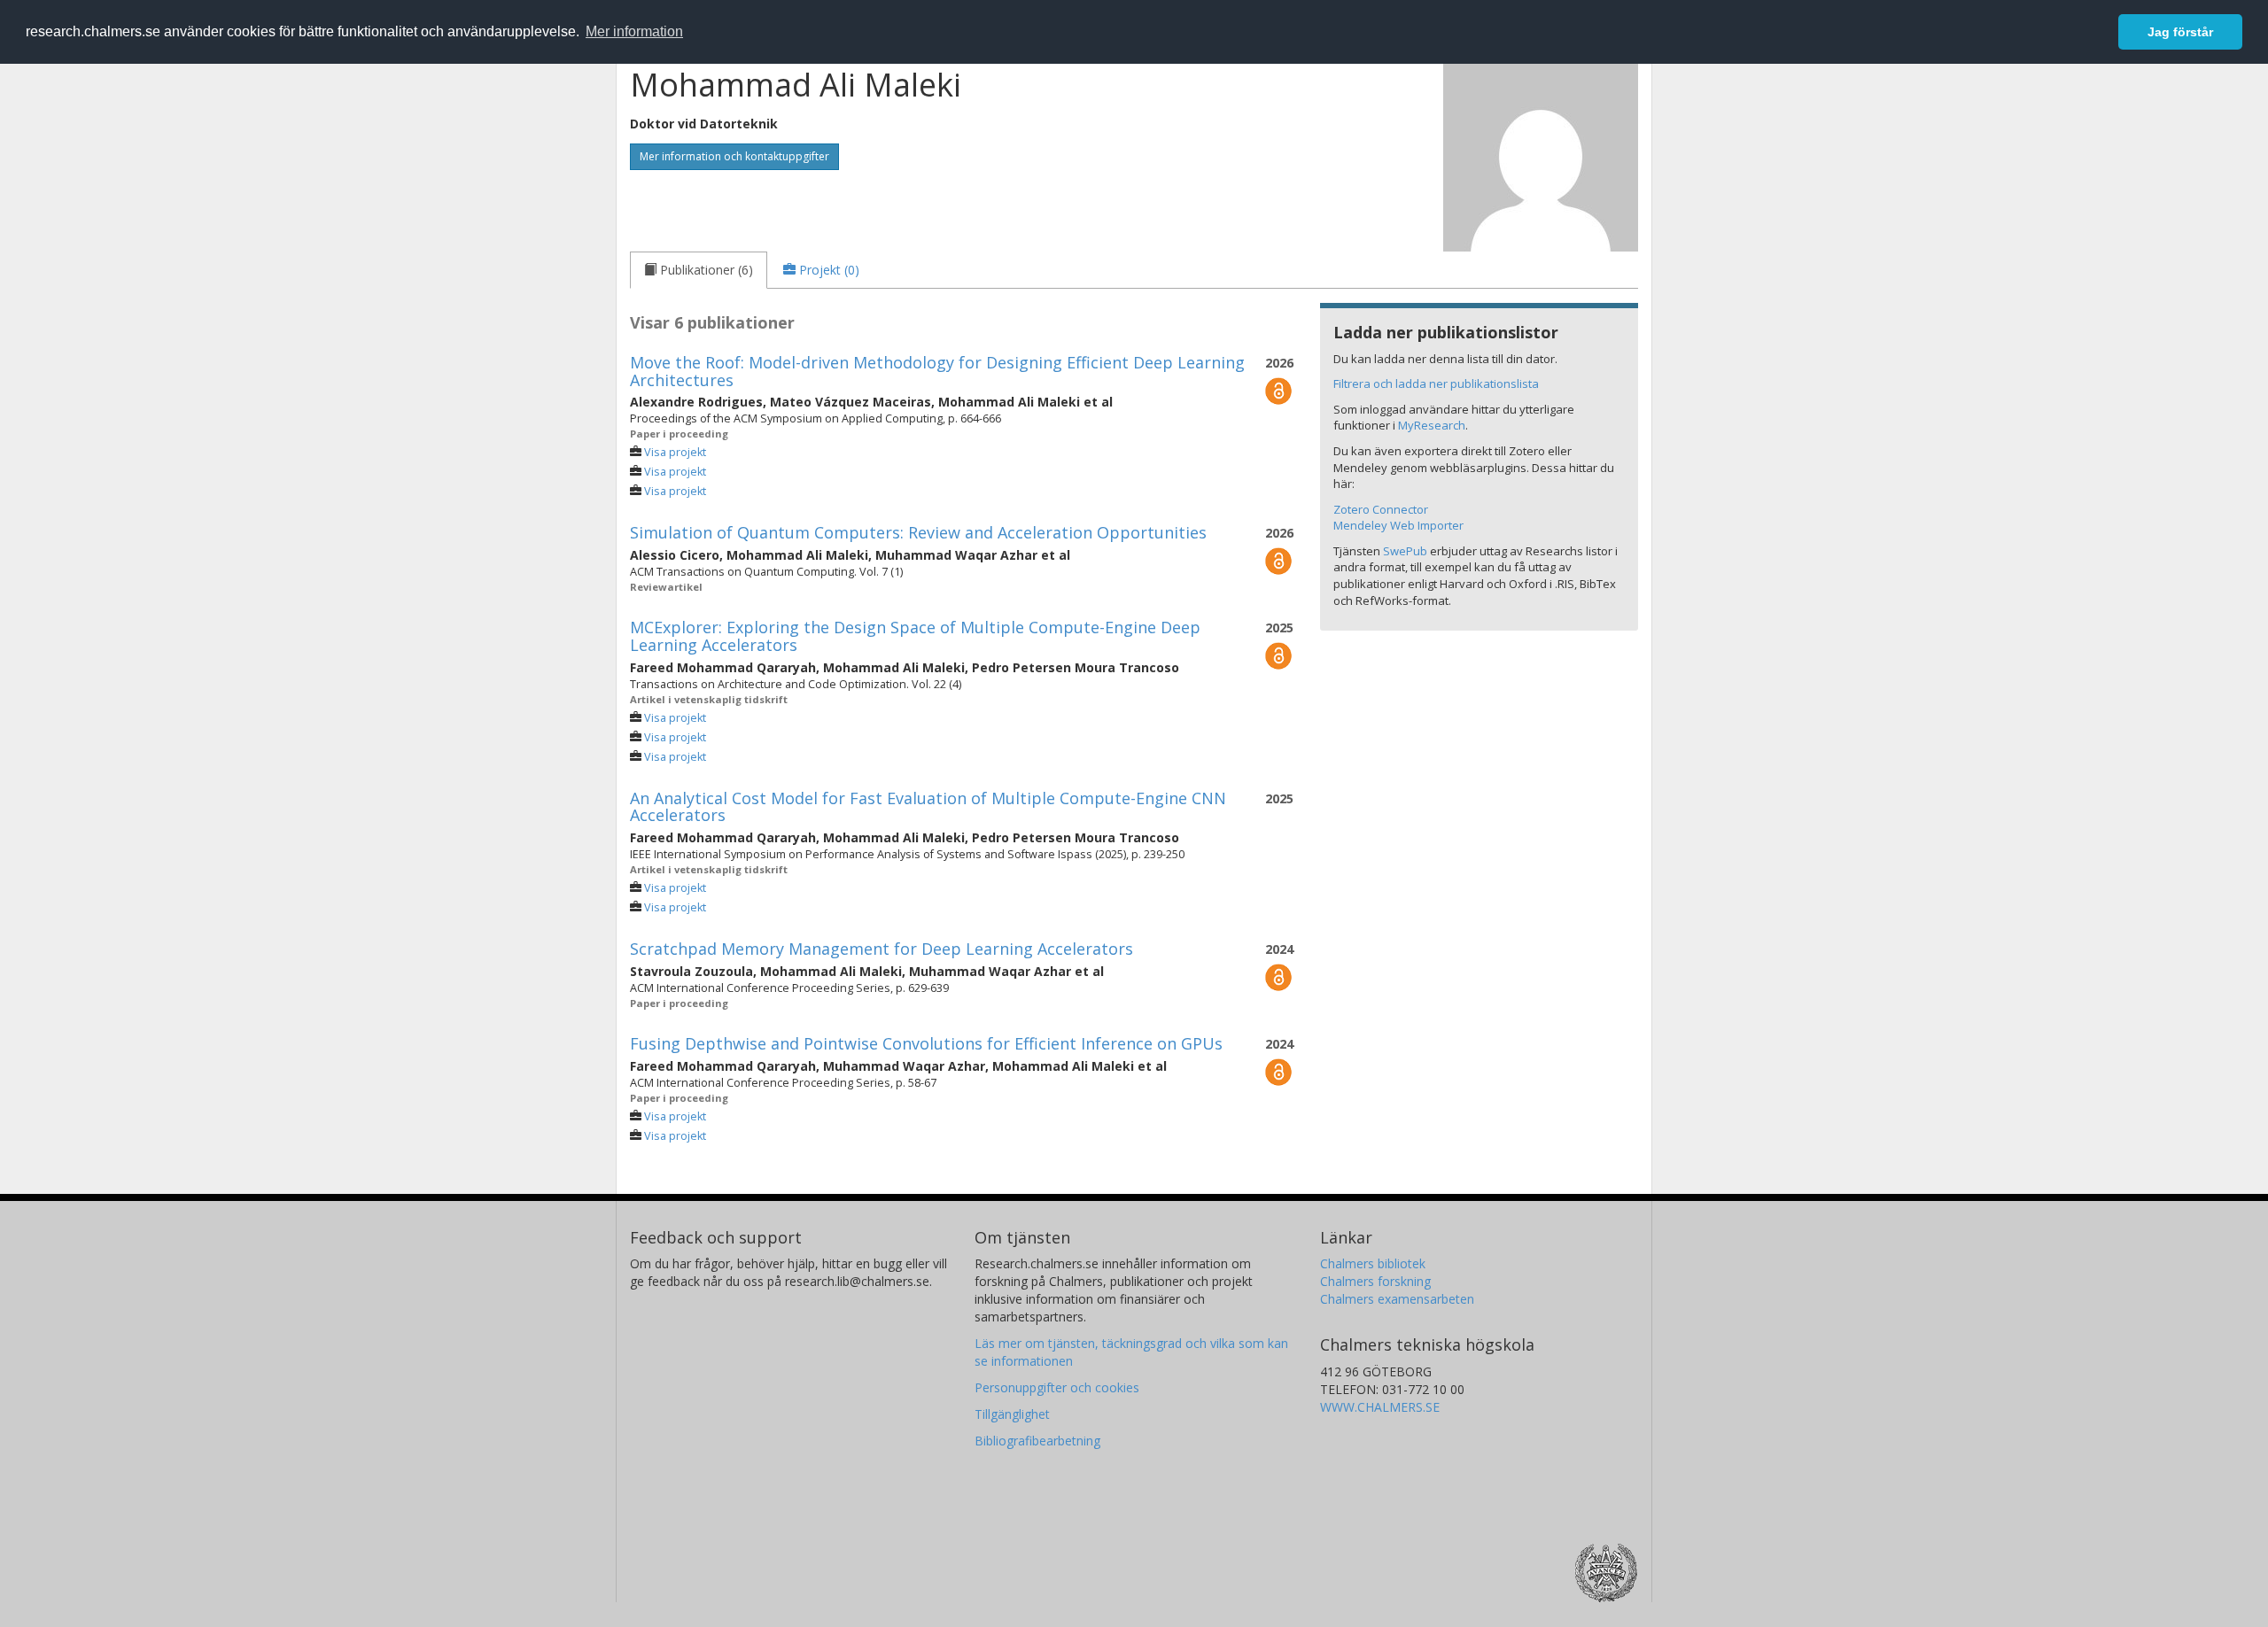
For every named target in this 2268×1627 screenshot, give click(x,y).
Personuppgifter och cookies (1057, 1387)
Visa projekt (675, 452)
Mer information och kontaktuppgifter (734, 156)
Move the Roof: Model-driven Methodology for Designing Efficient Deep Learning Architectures (937, 371)
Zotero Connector (1381, 509)
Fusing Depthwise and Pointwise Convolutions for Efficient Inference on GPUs (926, 1043)
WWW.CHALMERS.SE (1380, 1407)
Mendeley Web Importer (1398, 525)
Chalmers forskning (1375, 1281)
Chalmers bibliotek (1373, 1263)
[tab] (699, 270)
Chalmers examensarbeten (1397, 1299)
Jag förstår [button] (2180, 32)
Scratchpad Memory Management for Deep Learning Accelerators (882, 949)
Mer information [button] (634, 31)
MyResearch (1432, 425)
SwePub (1405, 551)
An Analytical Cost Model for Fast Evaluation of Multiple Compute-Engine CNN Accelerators (928, 807)
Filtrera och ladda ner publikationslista (1436, 384)
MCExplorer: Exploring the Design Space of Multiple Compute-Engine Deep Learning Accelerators (915, 636)
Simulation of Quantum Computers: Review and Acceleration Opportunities (918, 532)
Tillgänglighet (1012, 1414)
